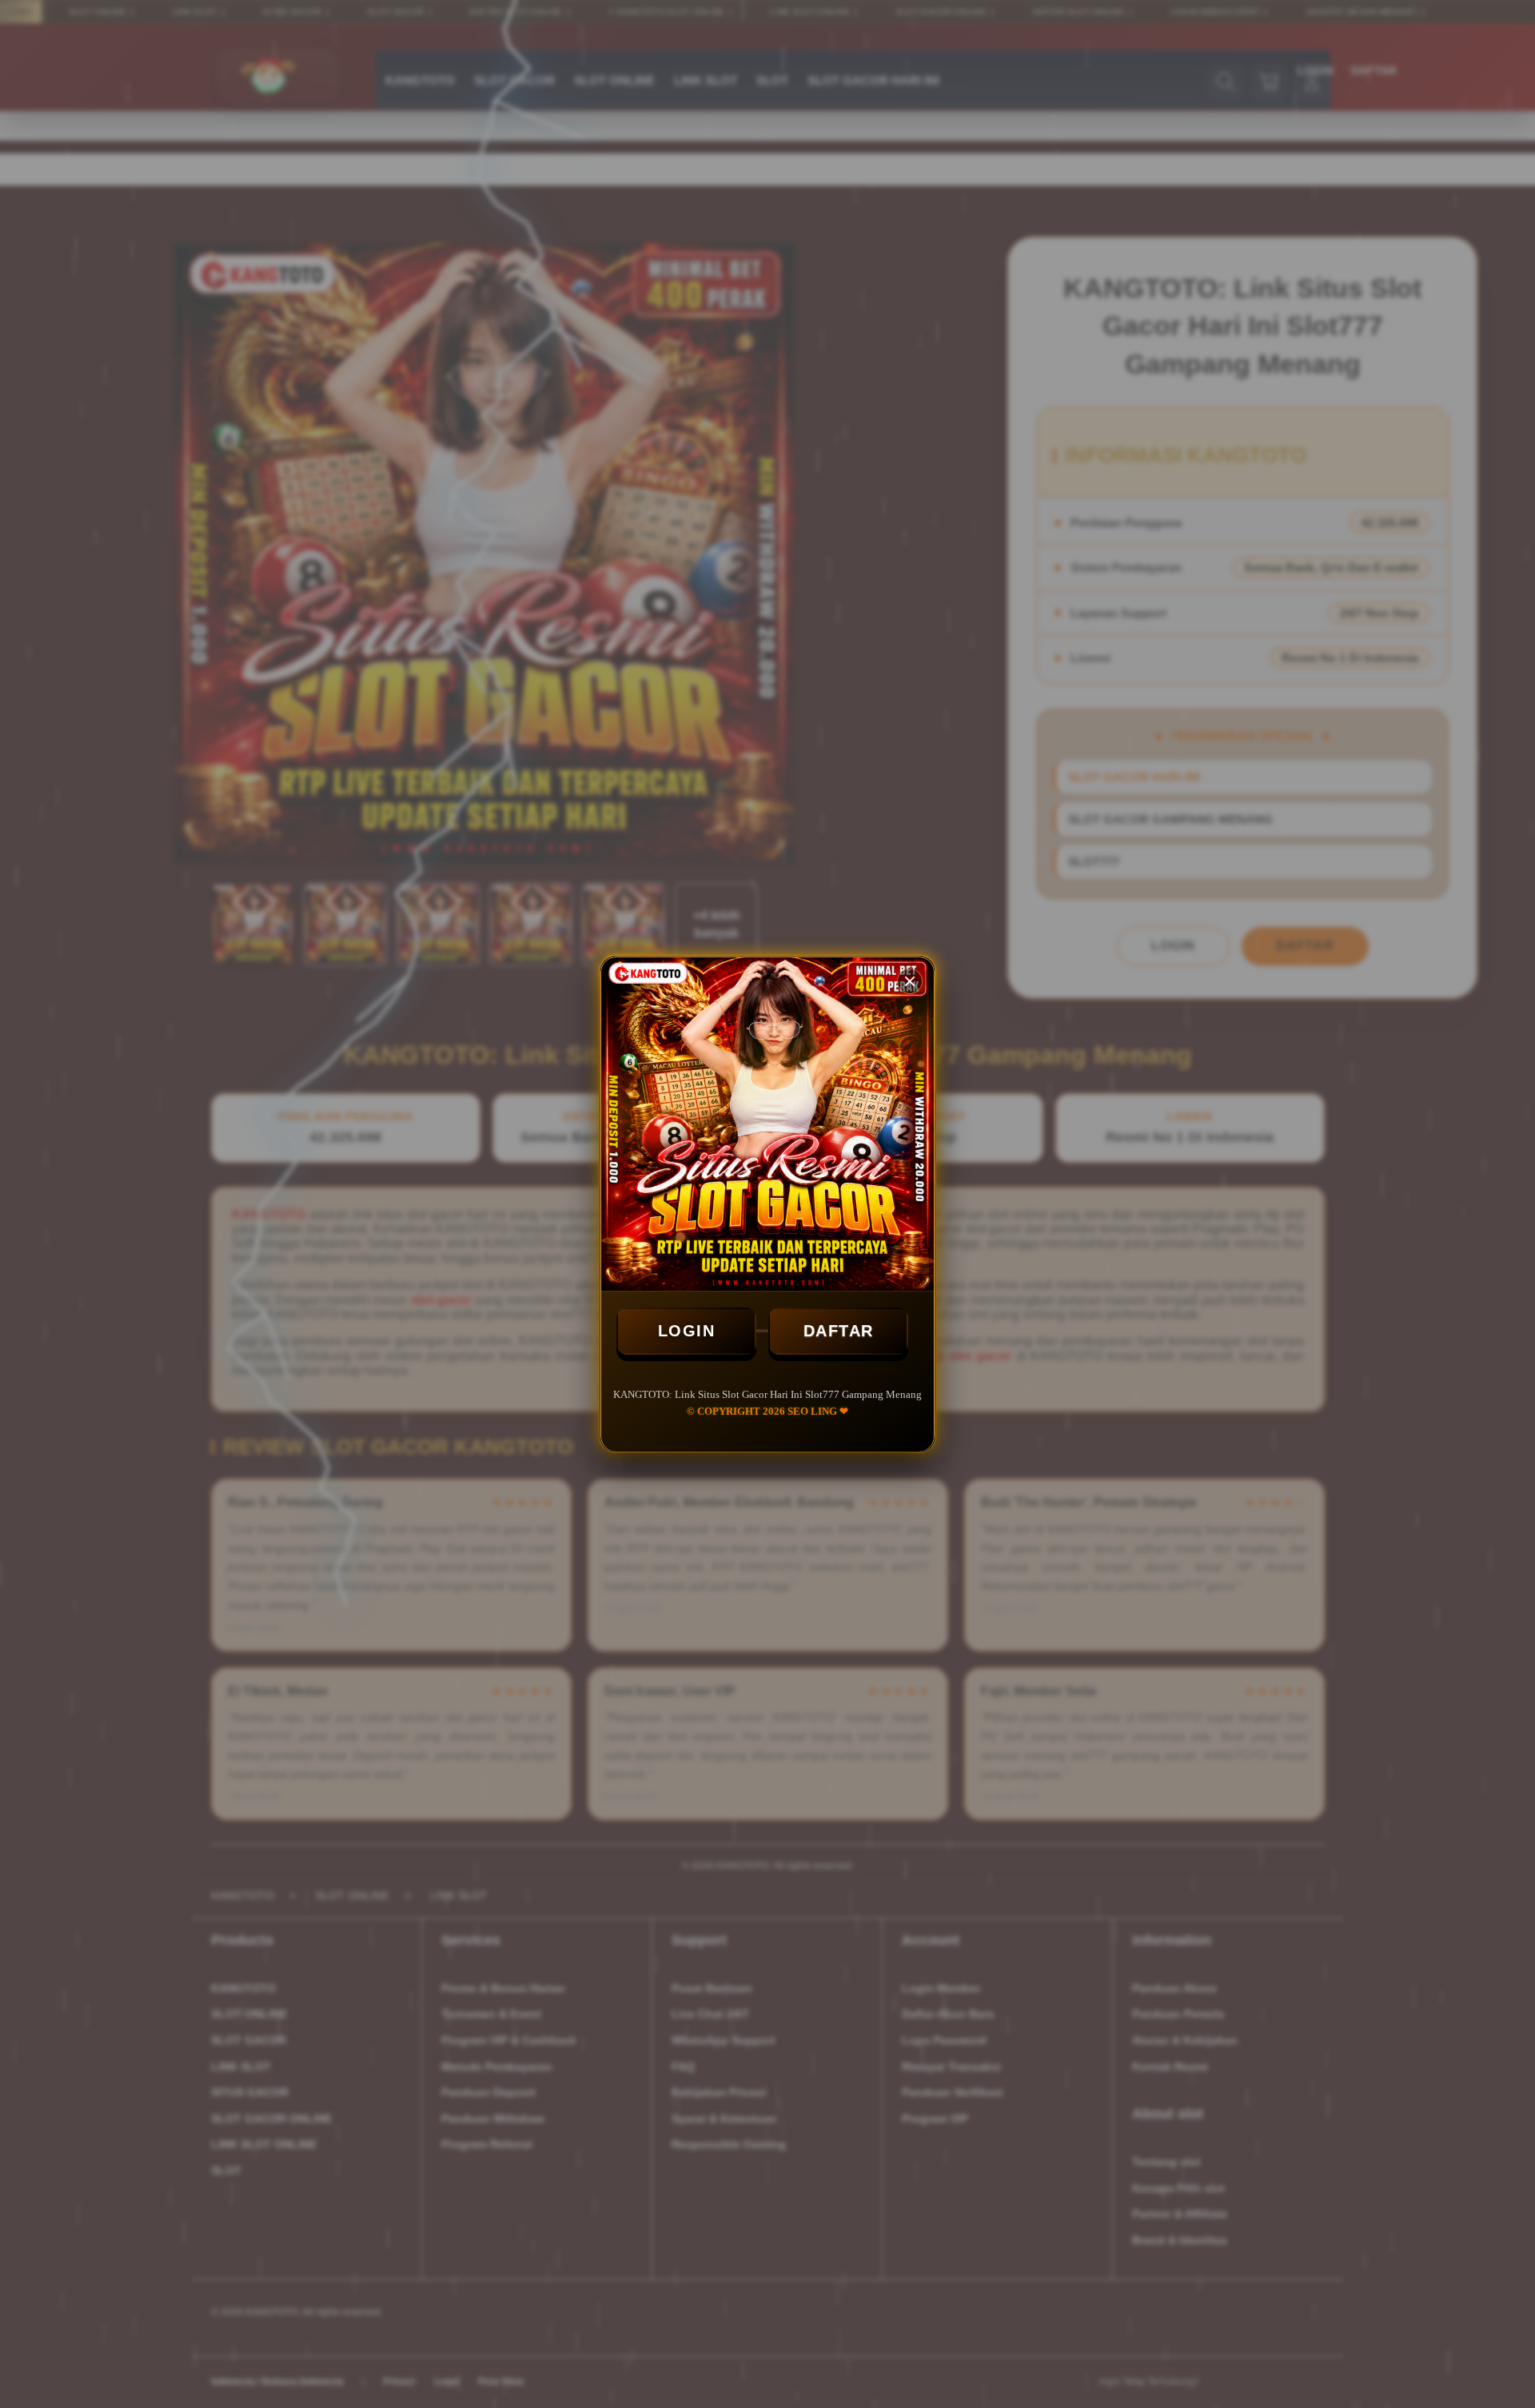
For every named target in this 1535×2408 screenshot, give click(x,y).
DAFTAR (839, 1331)
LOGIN (687, 1331)
